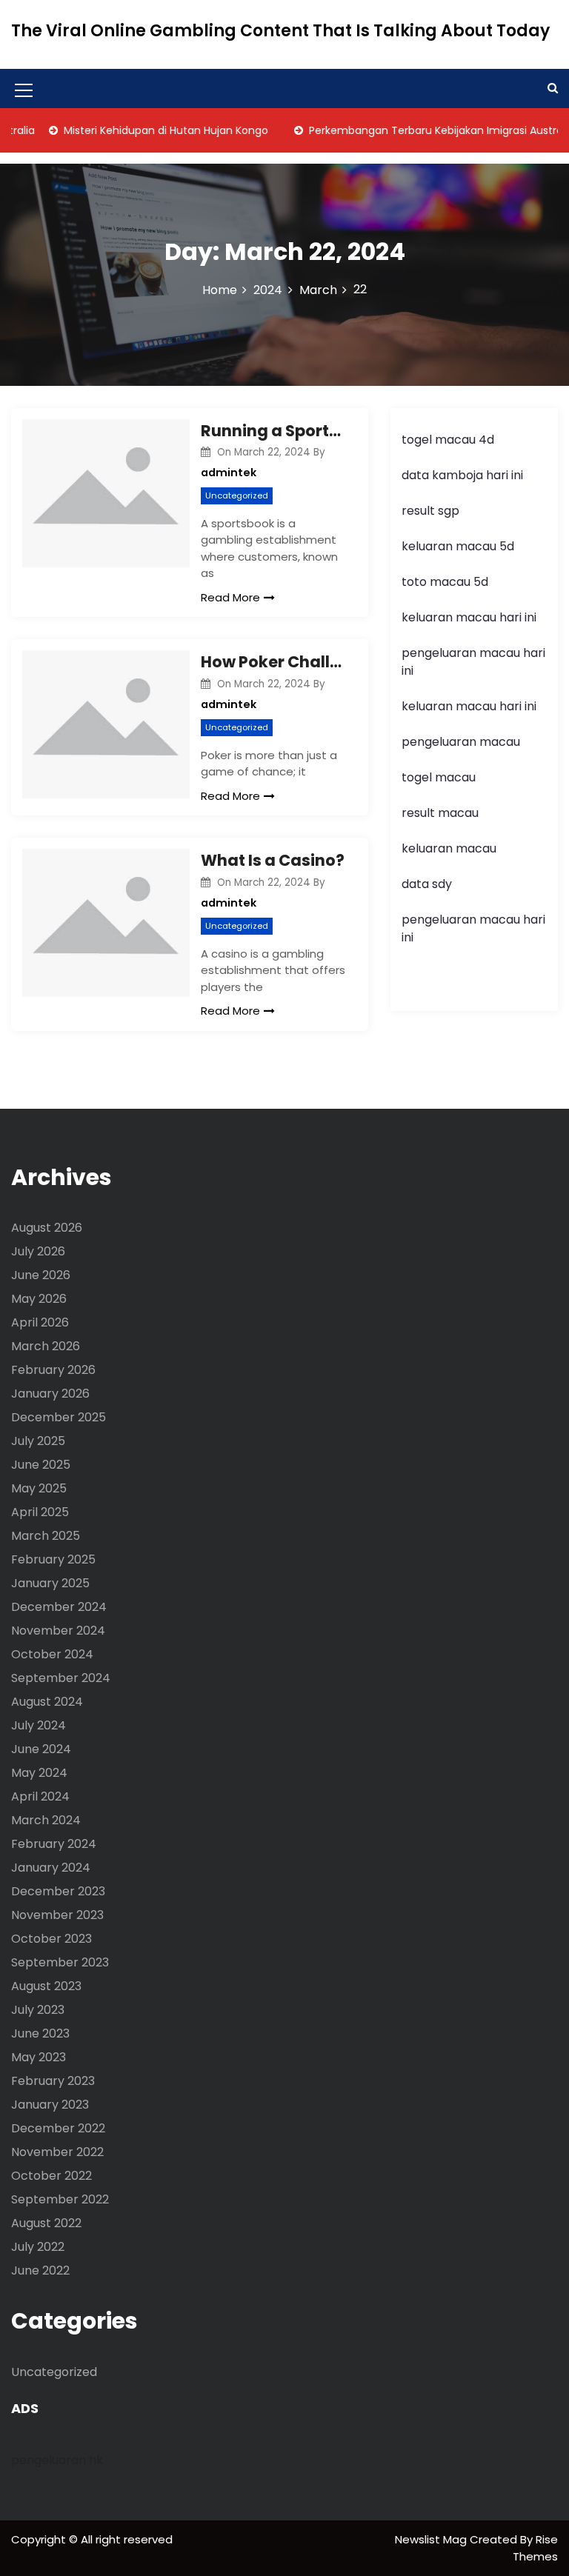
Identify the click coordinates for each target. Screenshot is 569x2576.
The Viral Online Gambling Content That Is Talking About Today (280, 31)
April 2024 (40, 1796)
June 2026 (41, 1275)
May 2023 (39, 2057)
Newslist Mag (432, 2539)
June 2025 (41, 1465)
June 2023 (40, 2033)
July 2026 (38, 1251)
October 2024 (52, 1654)
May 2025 (39, 1488)
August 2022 (46, 2223)
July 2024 (39, 1725)
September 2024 (61, 1678)
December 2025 (59, 1417)
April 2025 (40, 1512)
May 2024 (39, 1773)
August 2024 (47, 1702)
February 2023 (53, 2081)
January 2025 (50, 1583)
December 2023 (58, 1891)
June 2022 (40, 2270)
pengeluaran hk (57, 2460)
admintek (229, 473)
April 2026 (40, 1322)
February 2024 (54, 1844)
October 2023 (51, 1939)
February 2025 (53, 1559)
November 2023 (57, 1915)
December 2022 (58, 2128)
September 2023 (60, 1962)
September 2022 (60, 2199)
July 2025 (38, 1441)
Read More (230, 597)
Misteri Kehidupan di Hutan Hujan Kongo (146, 130)
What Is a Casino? (273, 860)
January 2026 (50, 1394)
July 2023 (38, 2010)
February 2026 (53, 1370)
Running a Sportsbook (273, 431)
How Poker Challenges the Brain (273, 662)
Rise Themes (535, 2548)
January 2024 (51, 1868)
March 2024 (46, 1820)
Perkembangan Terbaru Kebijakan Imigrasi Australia (422, 130)
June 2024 (41, 1749)
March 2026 (46, 1346)
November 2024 (58, 1631)
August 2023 (46, 1986)
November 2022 (57, 2152)
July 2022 (38, 2247)
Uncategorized (237, 495)
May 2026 (39, 1299)
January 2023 (50, 2105)
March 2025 (46, 1536)
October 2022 (51, 2176)
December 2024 (59, 1607)
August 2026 (47, 1228)
